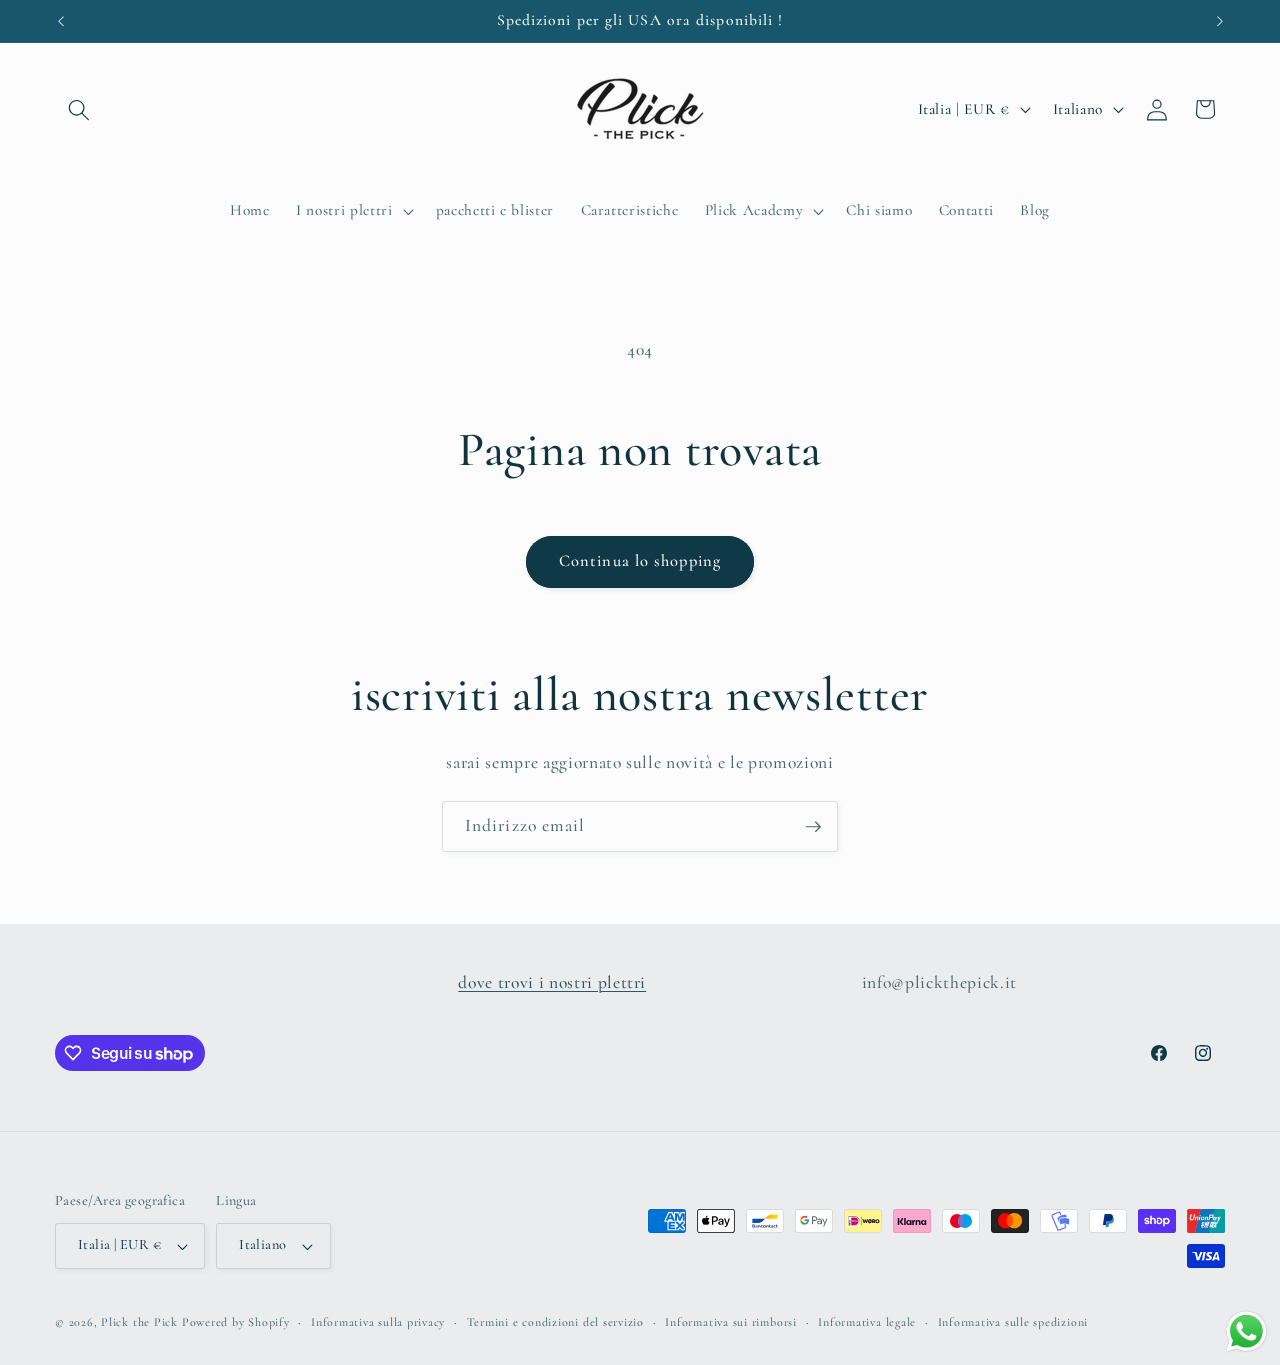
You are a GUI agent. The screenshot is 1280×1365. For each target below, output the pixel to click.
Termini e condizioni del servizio (555, 1322)
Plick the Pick (139, 1322)
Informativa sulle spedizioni (1013, 1322)
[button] (79, 109)
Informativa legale (867, 1322)
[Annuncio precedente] (61, 21)
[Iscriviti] (813, 827)
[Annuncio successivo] (1220, 21)
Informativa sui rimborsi (730, 1322)
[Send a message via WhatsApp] (1246, 1331)
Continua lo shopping (640, 561)
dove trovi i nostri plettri (552, 982)
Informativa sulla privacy (378, 1322)
